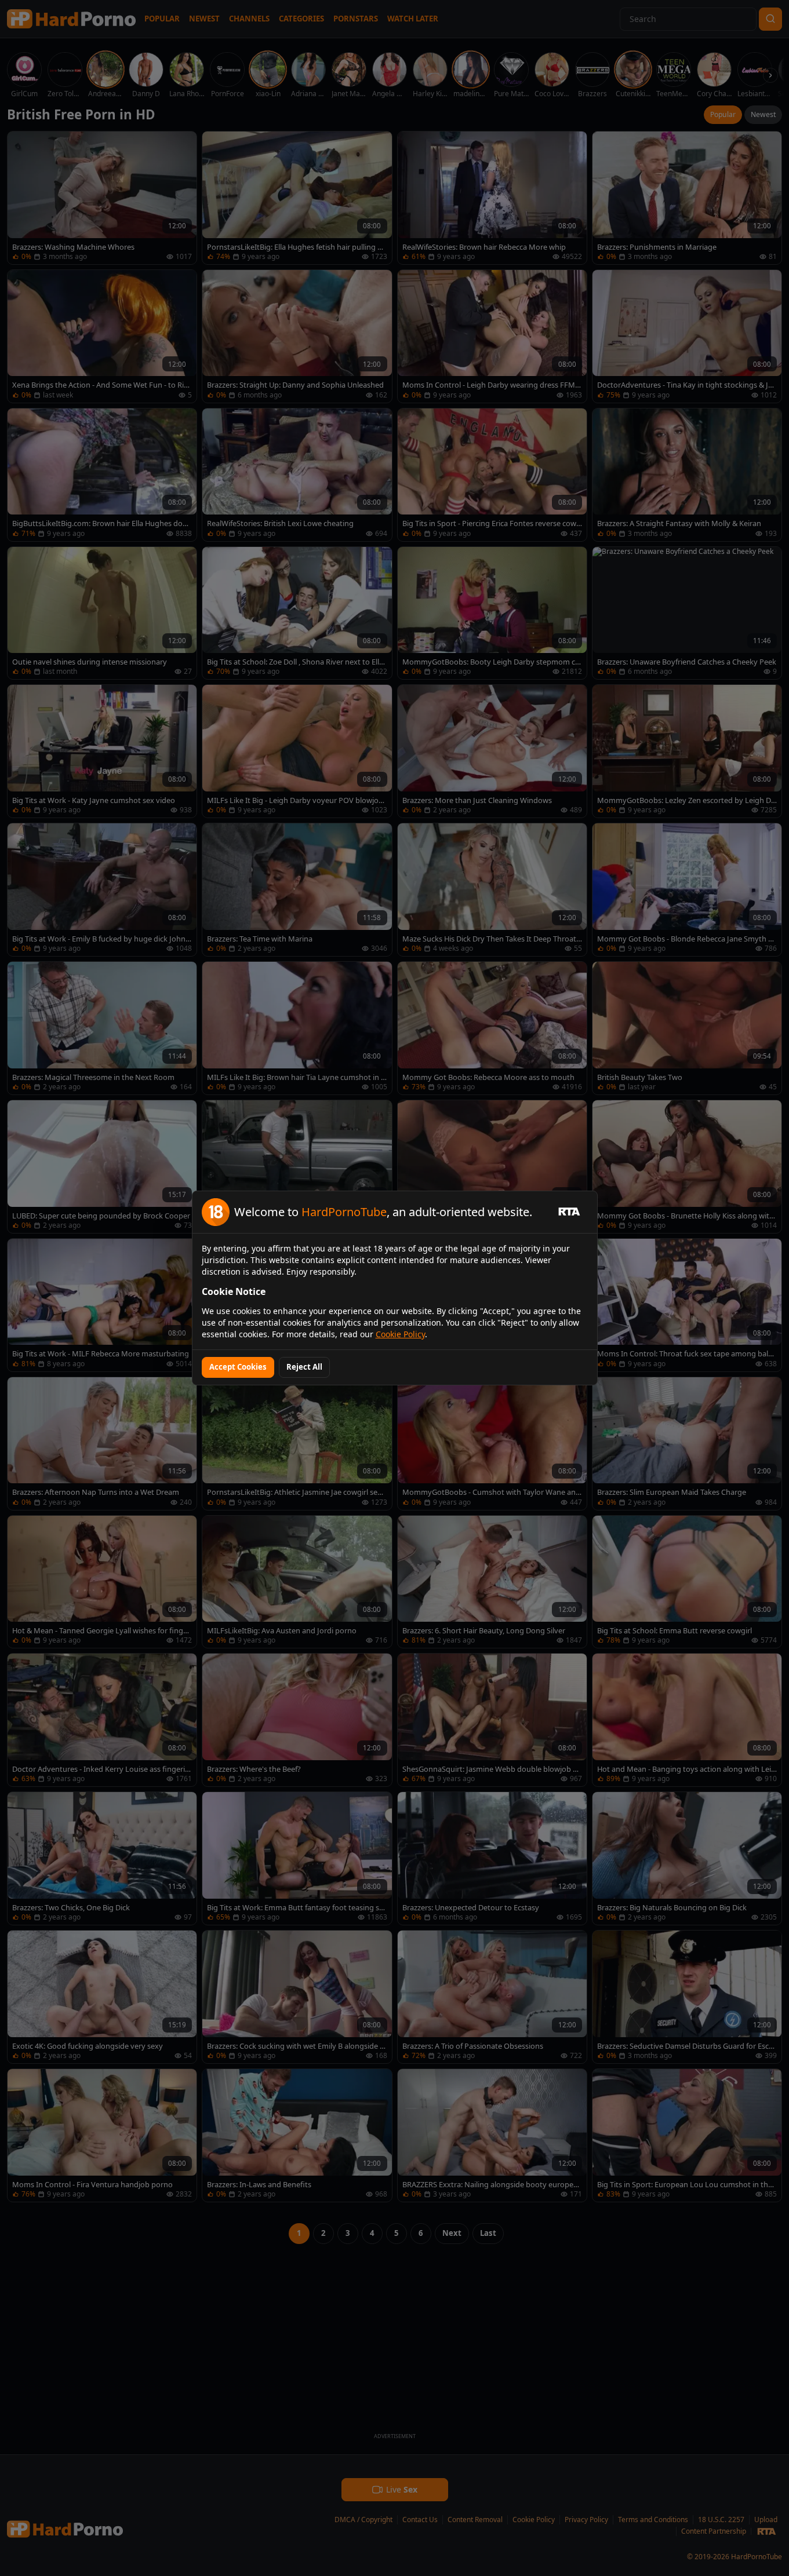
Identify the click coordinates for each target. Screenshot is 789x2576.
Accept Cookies (238, 1367)
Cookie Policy (400, 1334)
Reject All (304, 1367)
